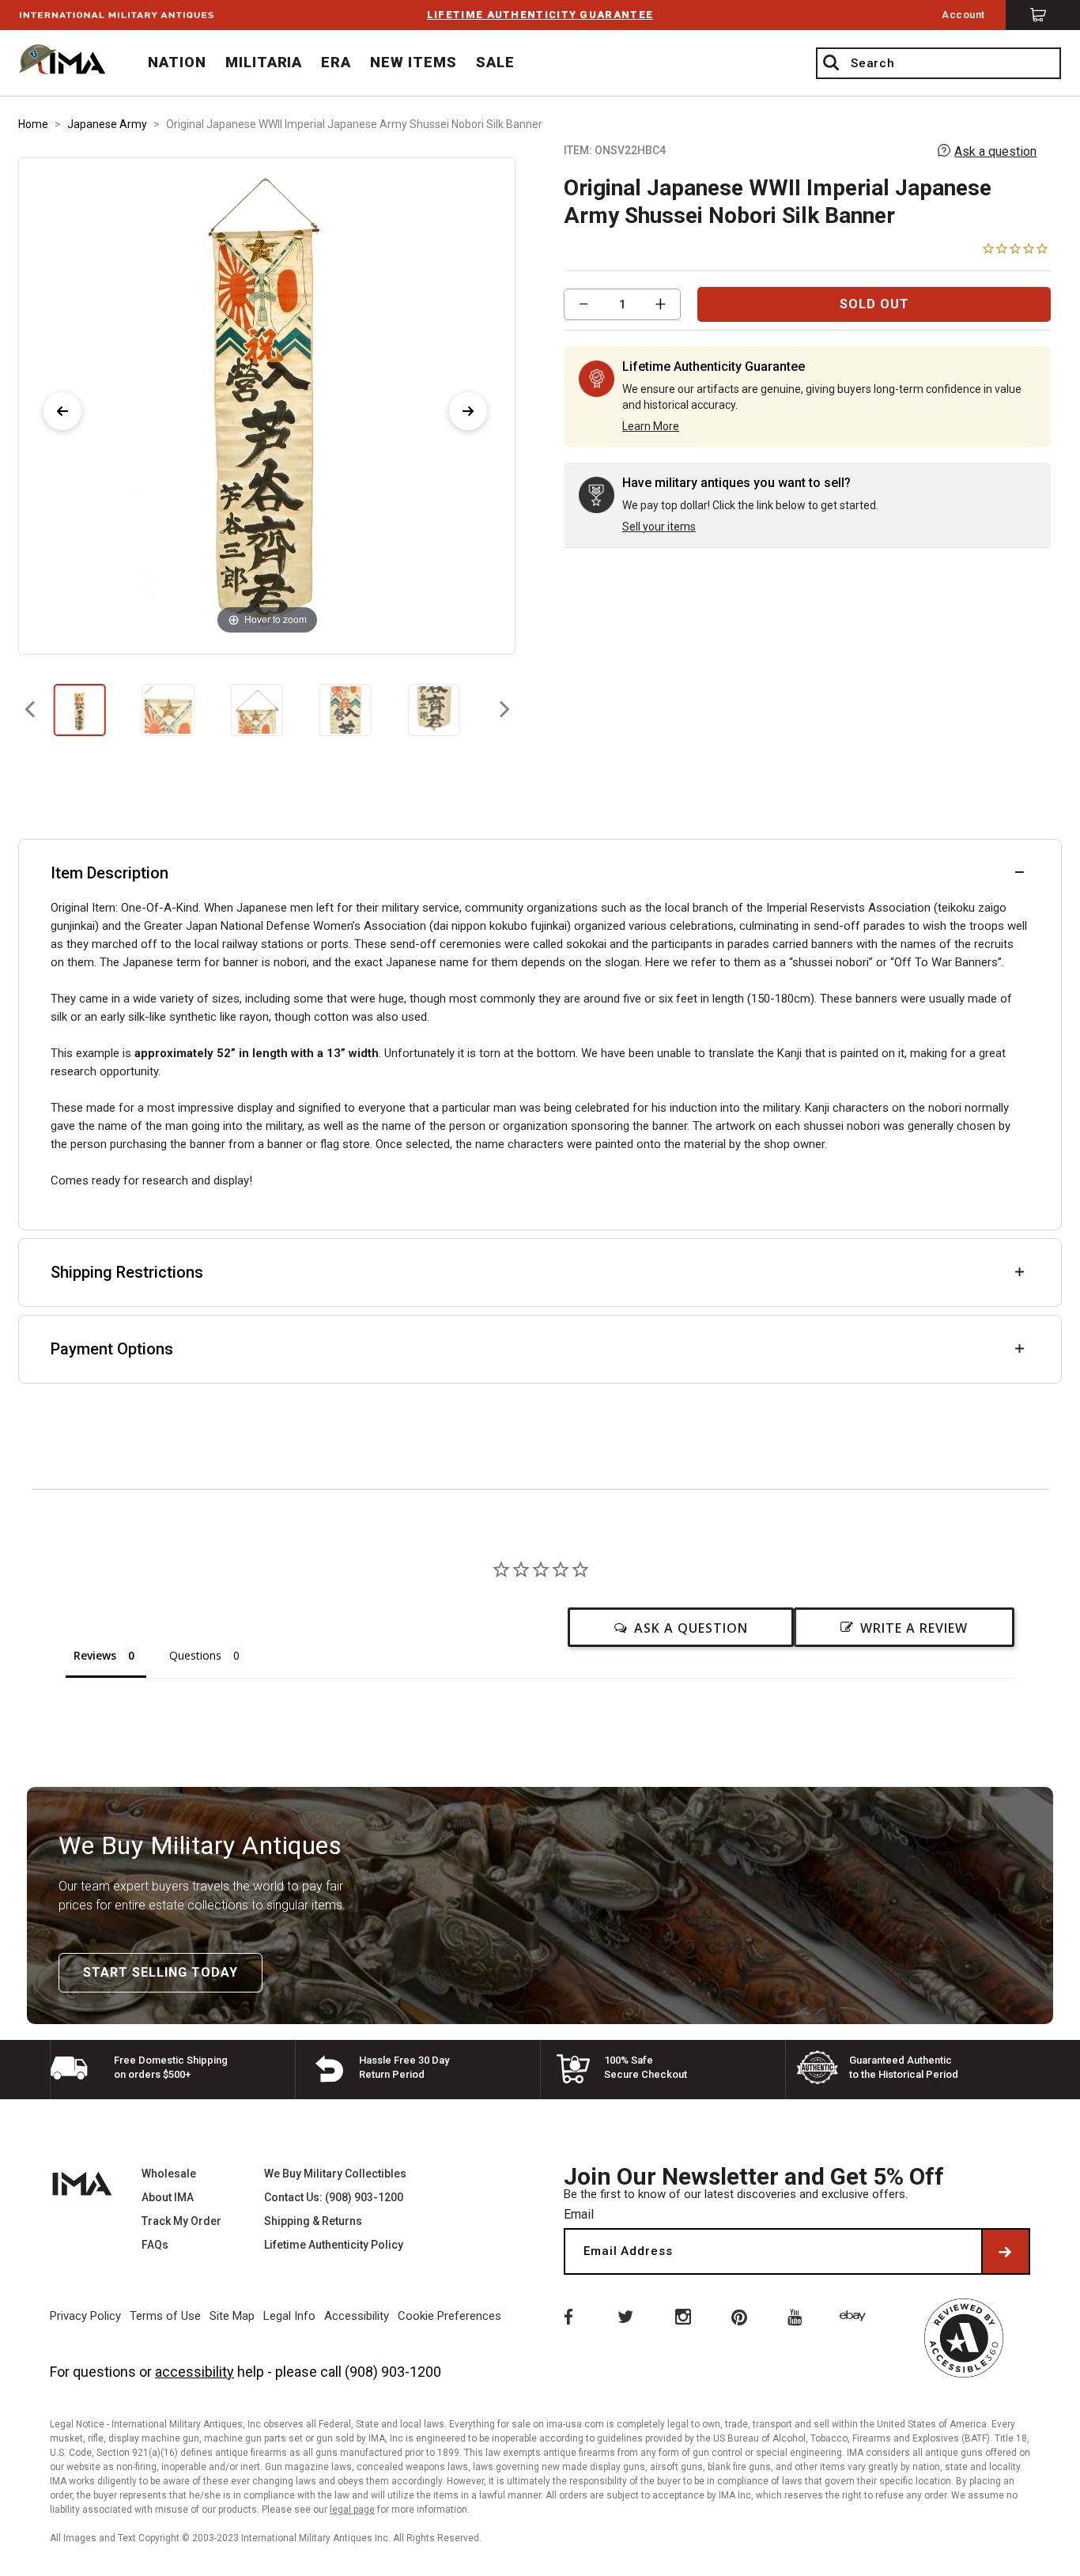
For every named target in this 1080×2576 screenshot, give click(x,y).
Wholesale (169, 2174)
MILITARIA (264, 62)
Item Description (110, 873)
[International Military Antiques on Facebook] (567, 2316)
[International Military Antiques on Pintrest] (740, 2316)
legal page (352, 2510)
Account (963, 15)
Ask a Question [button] (691, 1628)
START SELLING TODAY (160, 1972)
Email (579, 2214)
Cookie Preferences (449, 2316)
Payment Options (112, 1349)
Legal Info (289, 2316)
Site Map (232, 2316)
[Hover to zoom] (267, 404)
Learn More (651, 426)
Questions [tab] (195, 1655)
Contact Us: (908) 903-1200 (334, 2197)
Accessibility (357, 2316)
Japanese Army (107, 124)
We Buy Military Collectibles (335, 2174)
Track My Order (181, 2221)
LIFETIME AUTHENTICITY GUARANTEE (540, 15)
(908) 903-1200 (393, 2372)
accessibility (194, 2372)
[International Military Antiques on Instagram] (682, 2316)
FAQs (155, 2245)
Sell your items (659, 527)
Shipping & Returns (313, 2221)
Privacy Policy (85, 2316)
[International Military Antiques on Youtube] (798, 2316)
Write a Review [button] (914, 1628)
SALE (495, 62)
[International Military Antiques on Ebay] (855, 2316)
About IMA (168, 2197)
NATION (177, 62)
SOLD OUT (874, 304)
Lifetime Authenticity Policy (334, 2245)
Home (33, 124)
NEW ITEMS (413, 62)
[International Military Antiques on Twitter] (625, 2316)
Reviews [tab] (95, 1655)
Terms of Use (165, 2316)
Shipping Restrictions (127, 1272)
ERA (336, 62)
